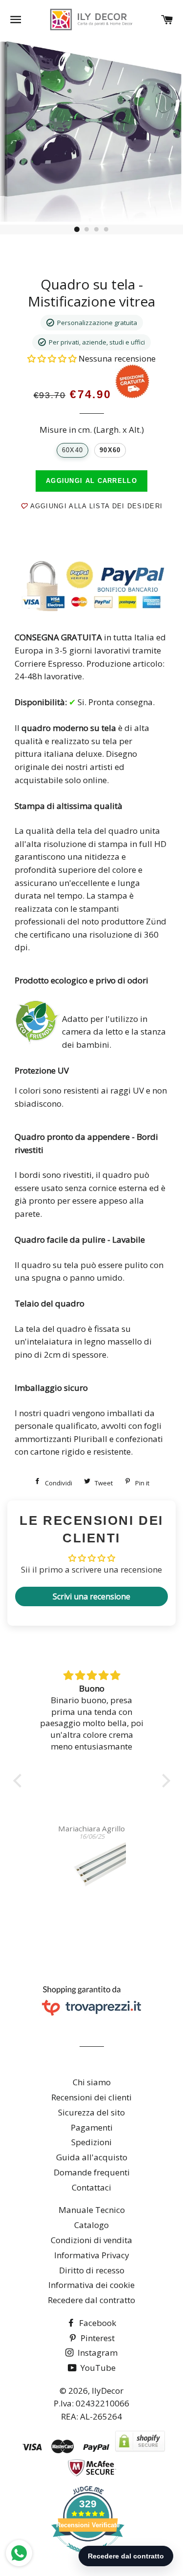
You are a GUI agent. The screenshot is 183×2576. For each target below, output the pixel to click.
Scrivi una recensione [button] (91, 1596)
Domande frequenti (92, 2172)
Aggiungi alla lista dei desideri (95, 506)
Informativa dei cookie (91, 2285)
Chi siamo (92, 2082)
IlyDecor (108, 2391)
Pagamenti (92, 2127)
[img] (92, 1676)
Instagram (97, 2353)
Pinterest (97, 2338)
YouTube (97, 2368)
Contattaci (91, 2187)
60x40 (72, 450)
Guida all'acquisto (92, 2157)
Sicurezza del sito (91, 2112)
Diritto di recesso (92, 2270)
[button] (53, 358)
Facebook (97, 2323)
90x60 (110, 450)
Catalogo (91, 2225)
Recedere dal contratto (91, 2300)
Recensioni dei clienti (91, 2097)
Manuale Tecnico (92, 2210)
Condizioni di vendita (91, 2240)
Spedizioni (91, 2142)
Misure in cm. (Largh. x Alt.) (92, 430)
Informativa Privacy (92, 2255)
